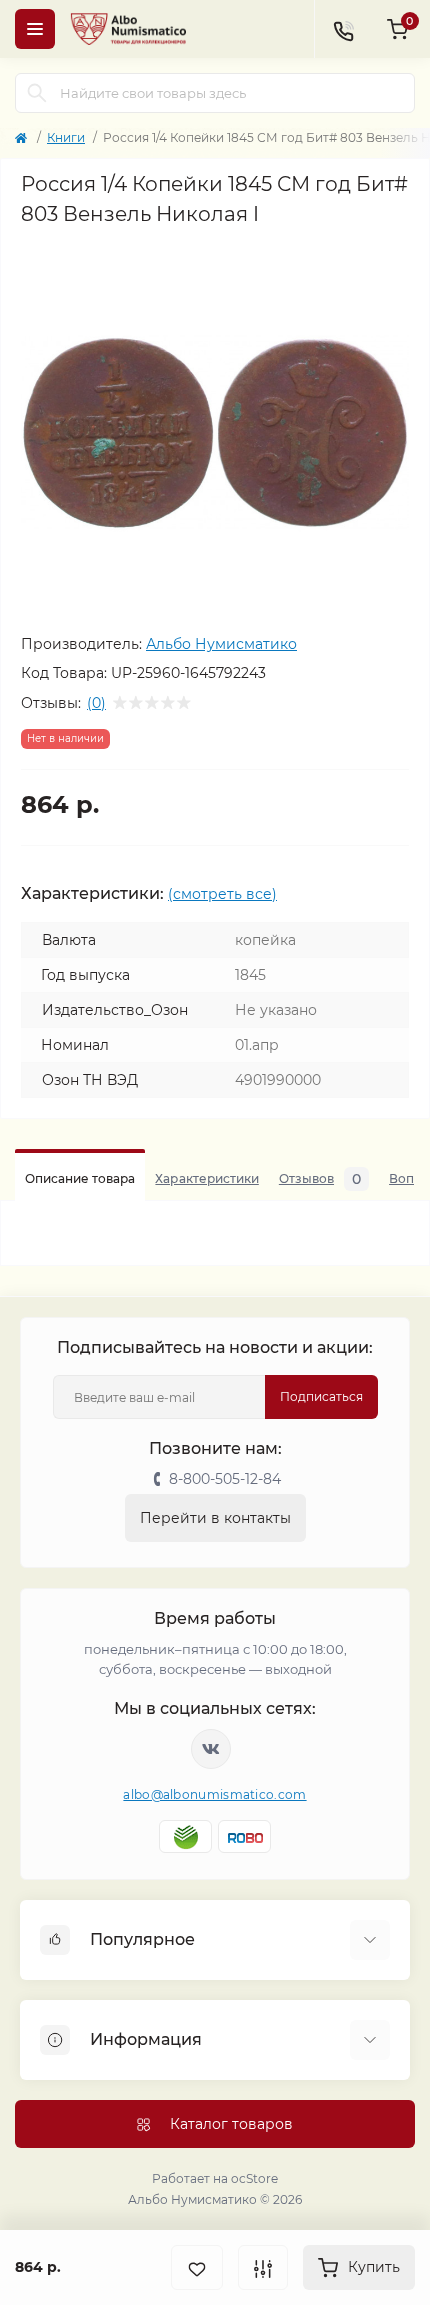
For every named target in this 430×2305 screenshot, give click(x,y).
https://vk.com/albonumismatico (211, 1749)
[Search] (37, 93)
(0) (96, 703)
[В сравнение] (263, 2267)
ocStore (254, 2178)
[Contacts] (343, 29)
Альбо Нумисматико (221, 644)
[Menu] (35, 29)
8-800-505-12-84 (225, 1479)
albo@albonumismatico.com (214, 1794)
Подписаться (321, 1396)
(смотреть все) (222, 894)
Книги (66, 137)
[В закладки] (197, 2267)
